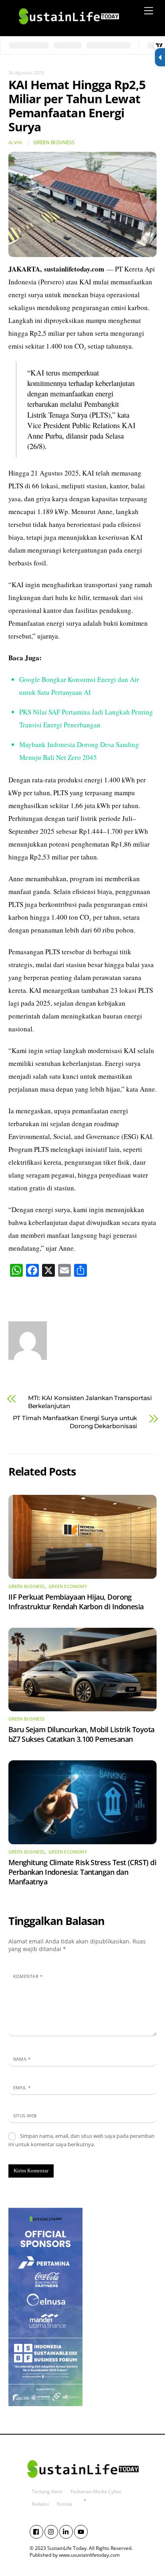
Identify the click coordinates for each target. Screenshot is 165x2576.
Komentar (28, 1976)
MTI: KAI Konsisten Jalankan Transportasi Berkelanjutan (90, 1402)
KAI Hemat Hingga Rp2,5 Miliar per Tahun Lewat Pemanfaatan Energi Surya (77, 106)
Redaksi (40, 2504)
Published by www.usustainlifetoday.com (75, 2555)
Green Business (54, 142)
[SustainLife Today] (68, 28)
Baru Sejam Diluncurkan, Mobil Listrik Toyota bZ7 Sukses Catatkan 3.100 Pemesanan (81, 1734)
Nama (22, 2059)
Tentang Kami (47, 2491)
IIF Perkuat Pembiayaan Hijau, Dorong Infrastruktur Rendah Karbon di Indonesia (76, 1602)
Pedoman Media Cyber (96, 2491)
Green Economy (68, 1586)
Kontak (64, 2504)
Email (22, 2087)
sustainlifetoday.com (74, 269)
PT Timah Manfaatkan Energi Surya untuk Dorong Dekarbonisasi (75, 1422)
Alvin (15, 142)
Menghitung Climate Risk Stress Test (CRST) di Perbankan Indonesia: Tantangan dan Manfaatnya (82, 1872)
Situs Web (25, 2116)
